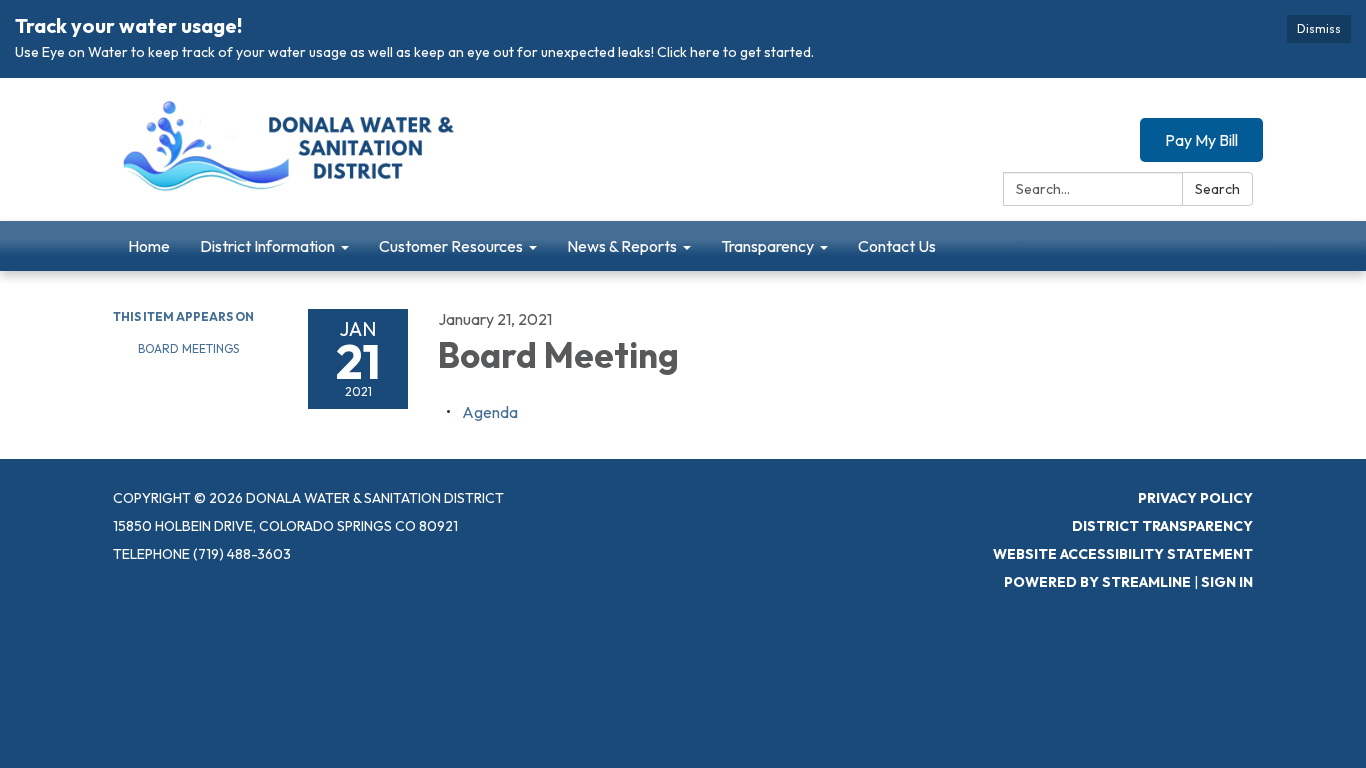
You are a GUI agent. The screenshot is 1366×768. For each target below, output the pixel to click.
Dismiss (1319, 28)
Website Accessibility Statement (1123, 554)
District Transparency (1162, 526)
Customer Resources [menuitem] (451, 246)
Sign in (1227, 582)
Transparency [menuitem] (767, 246)
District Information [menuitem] (267, 246)
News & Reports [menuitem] (622, 246)
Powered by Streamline (1097, 582)
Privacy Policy (1195, 498)
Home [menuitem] (149, 246)
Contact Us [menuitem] (897, 246)
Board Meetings (188, 348)
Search (1217, 189)
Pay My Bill (1201, 140)
